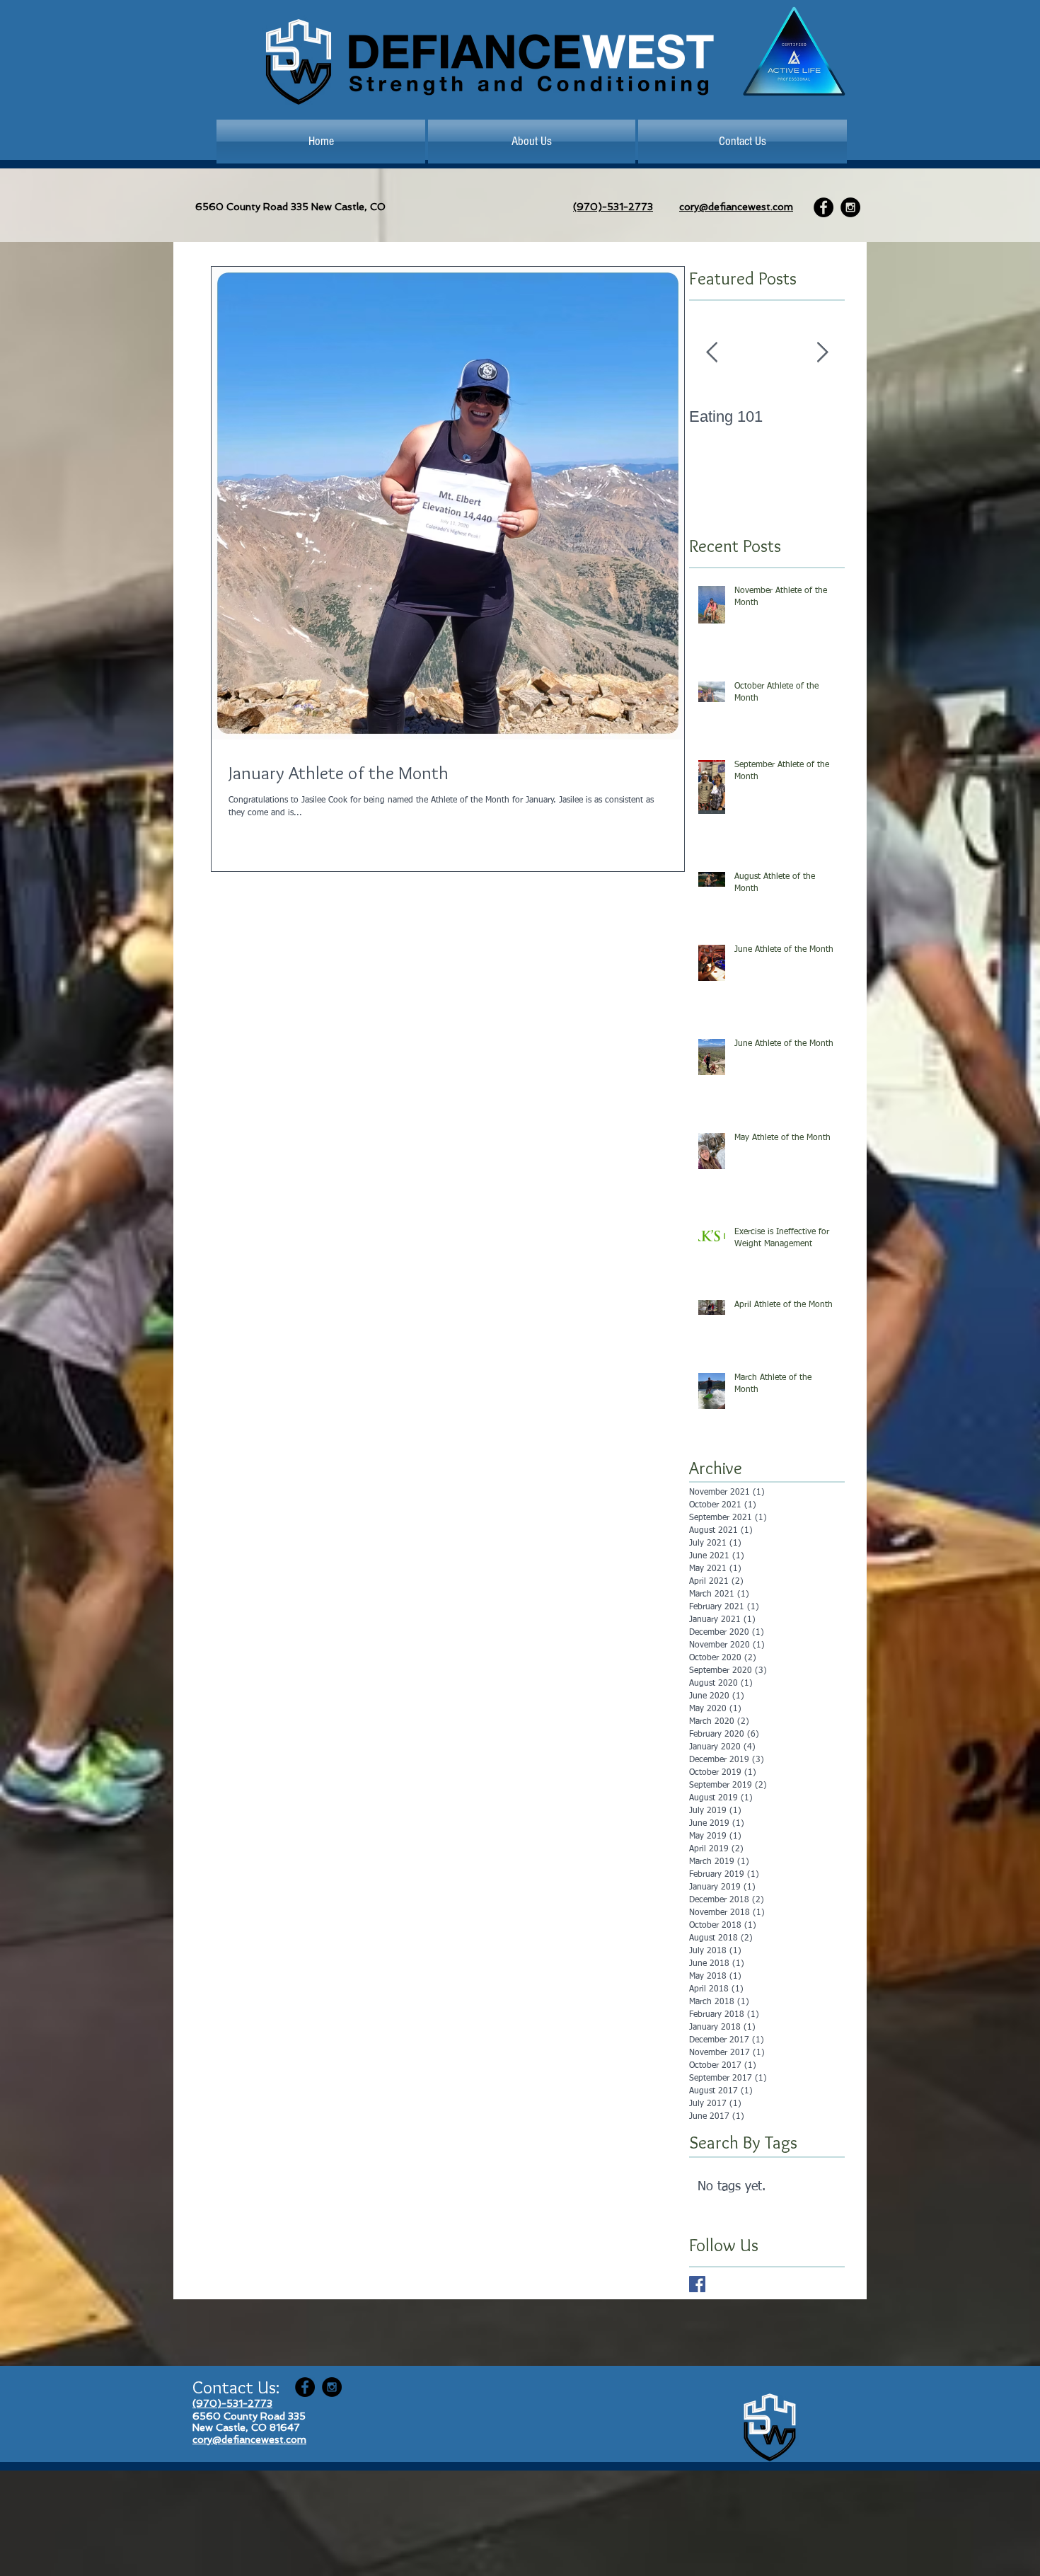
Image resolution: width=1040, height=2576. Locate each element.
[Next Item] (822, 353)
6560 (209, 207)
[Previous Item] (712, 353)
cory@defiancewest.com (736, 207)
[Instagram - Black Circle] (850, 207)
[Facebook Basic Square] (697, 2284)
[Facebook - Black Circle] (824, 207)
